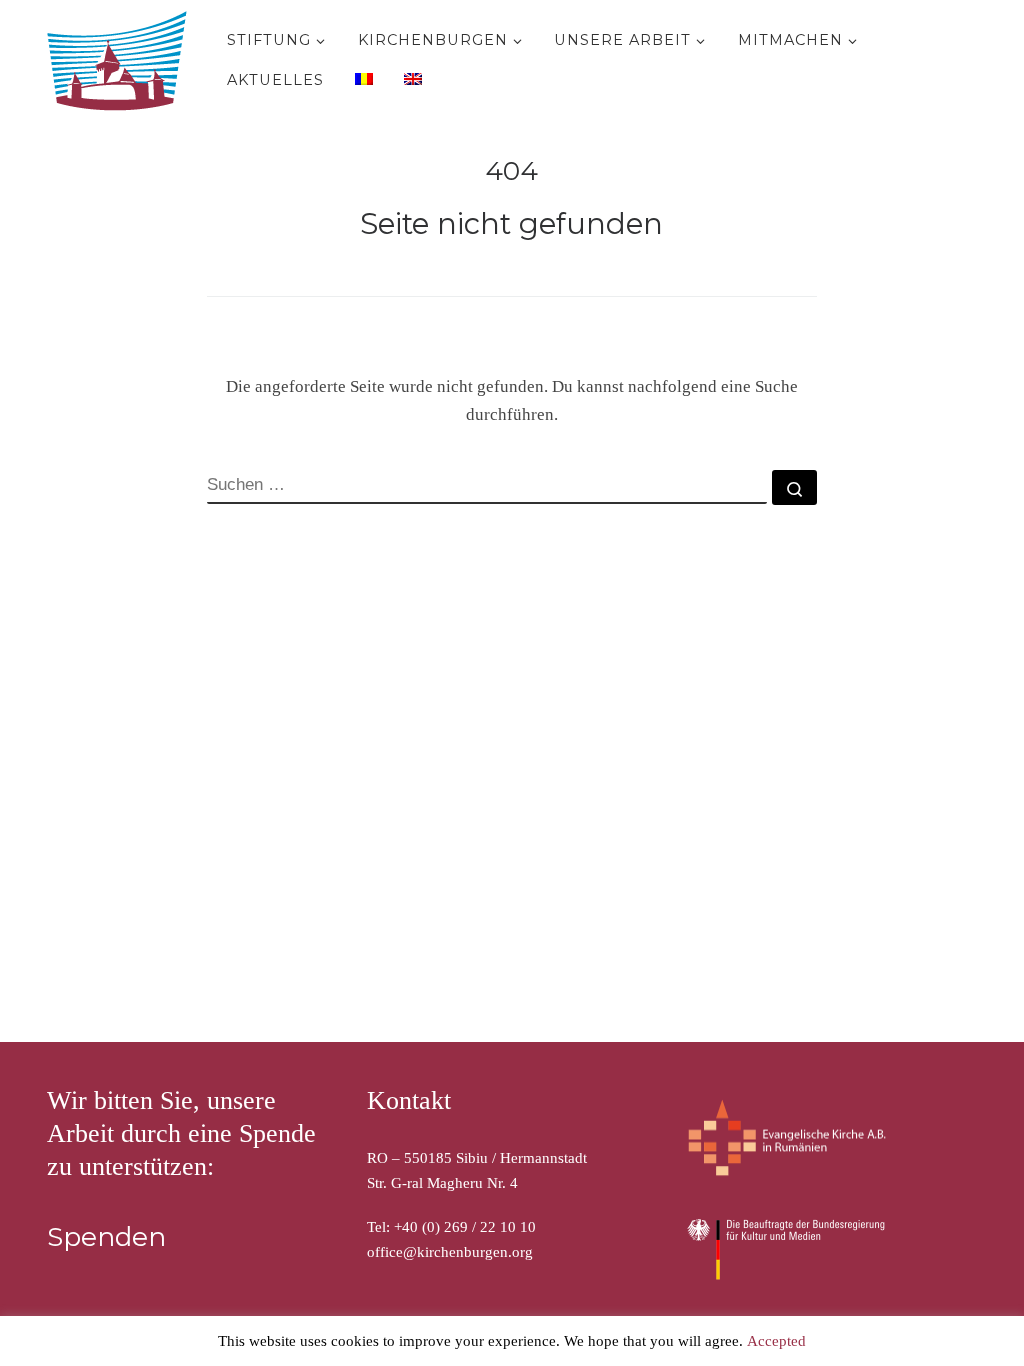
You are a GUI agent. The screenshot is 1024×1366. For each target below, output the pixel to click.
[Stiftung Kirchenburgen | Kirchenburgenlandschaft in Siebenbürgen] (122, 56)
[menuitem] (361, 78)
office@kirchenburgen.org (450, 1252)
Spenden (106, 1237)
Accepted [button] (776, 1341)
